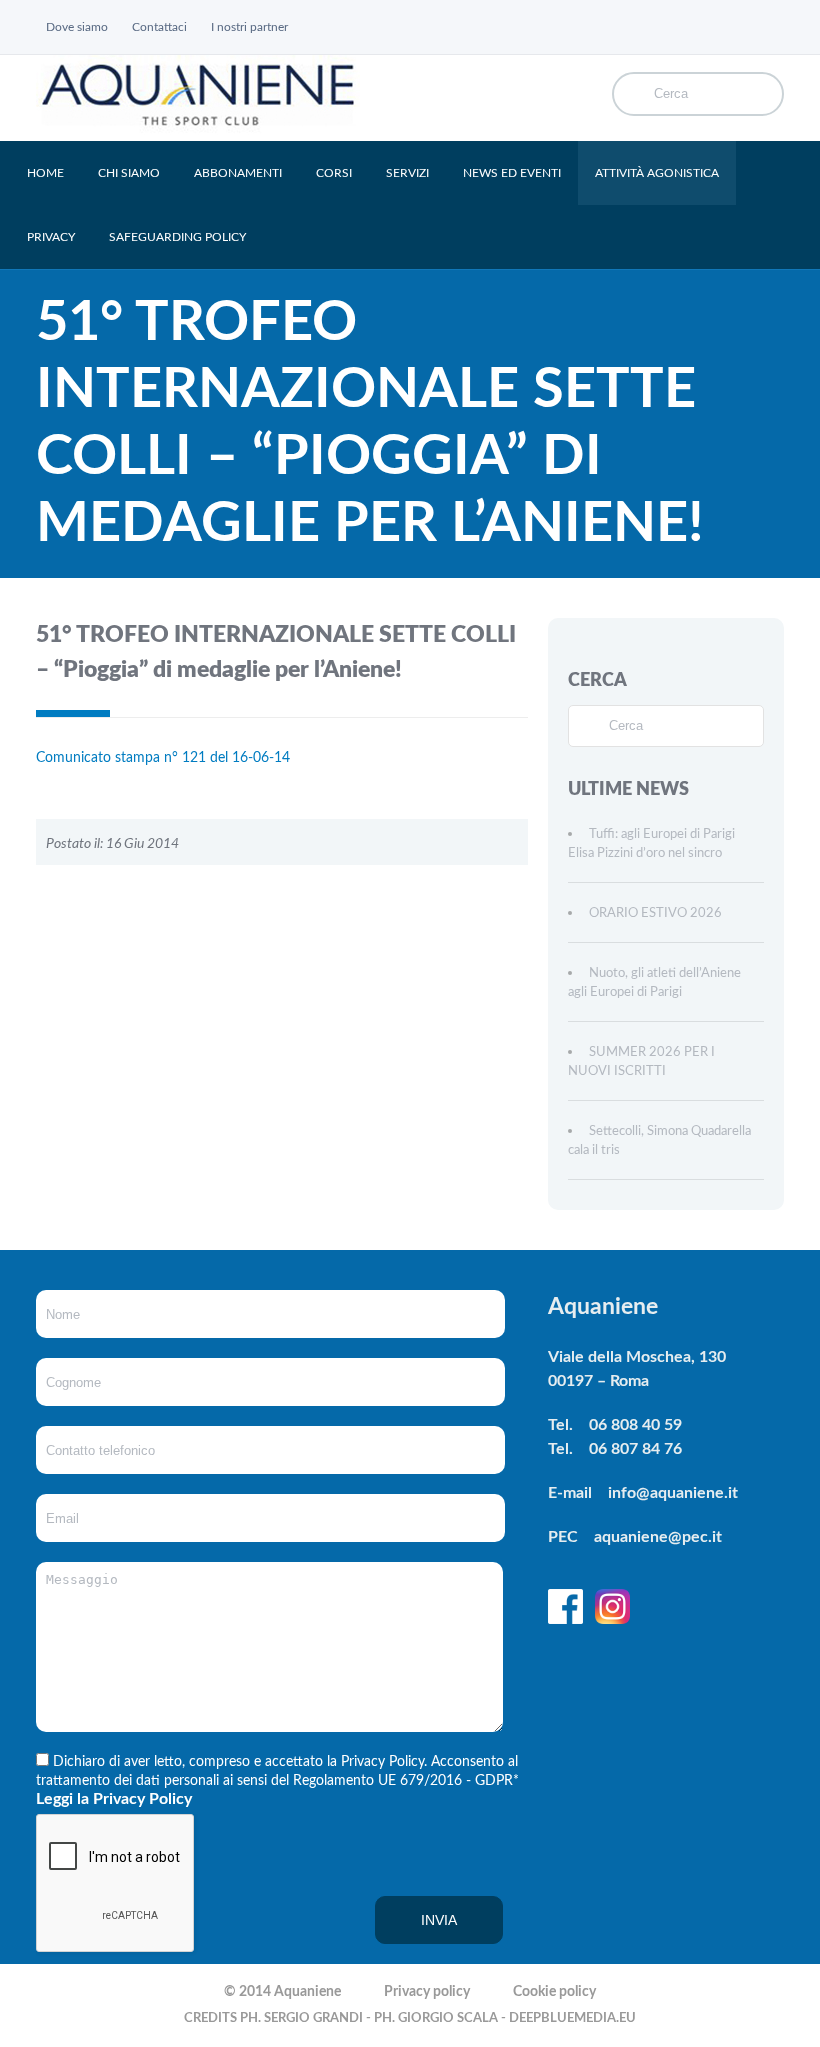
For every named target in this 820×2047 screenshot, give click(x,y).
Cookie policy (554, 1992)
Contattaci (159, 27)
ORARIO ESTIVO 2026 (655, 913)
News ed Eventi (512, 173)
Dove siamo (77, 27)
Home (45, 173)
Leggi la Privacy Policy (114, 1799)
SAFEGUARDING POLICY (177, 237)
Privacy (51, 237)
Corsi (334, 173)
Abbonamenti (238, 173)
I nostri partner (249, 27)
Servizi (407, 173)
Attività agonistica (657, 173)
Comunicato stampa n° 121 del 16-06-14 (163, 758)
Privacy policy (427, 1992)
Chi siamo (129, 173)
